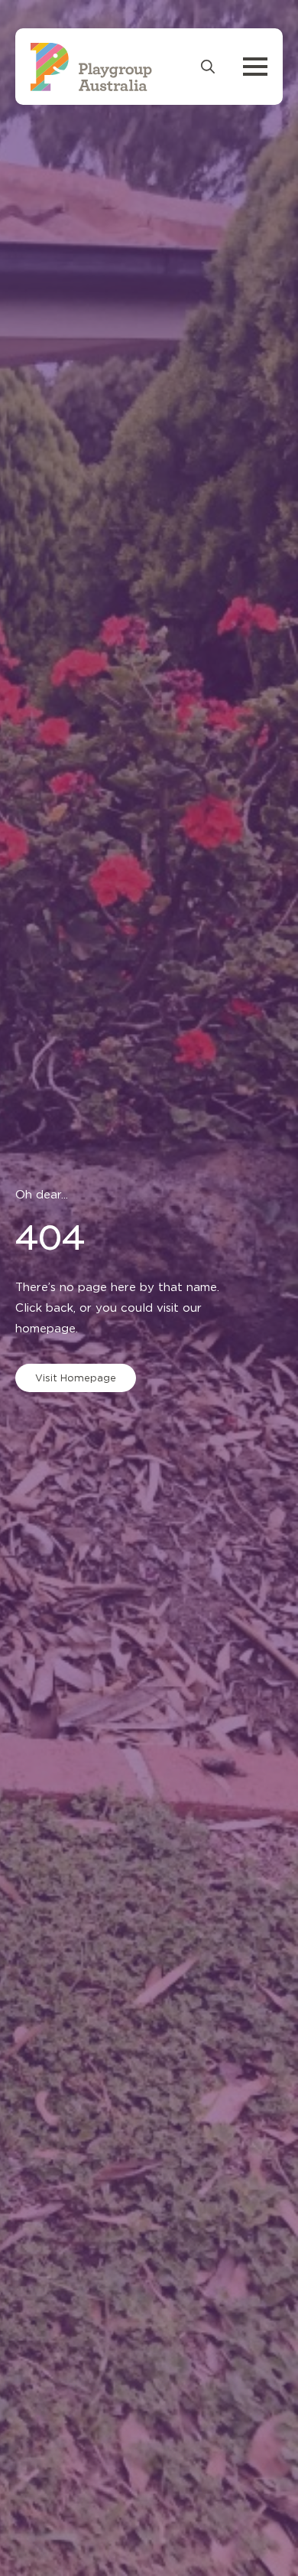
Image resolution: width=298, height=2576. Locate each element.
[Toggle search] (208, 67)
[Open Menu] (255, 67)
